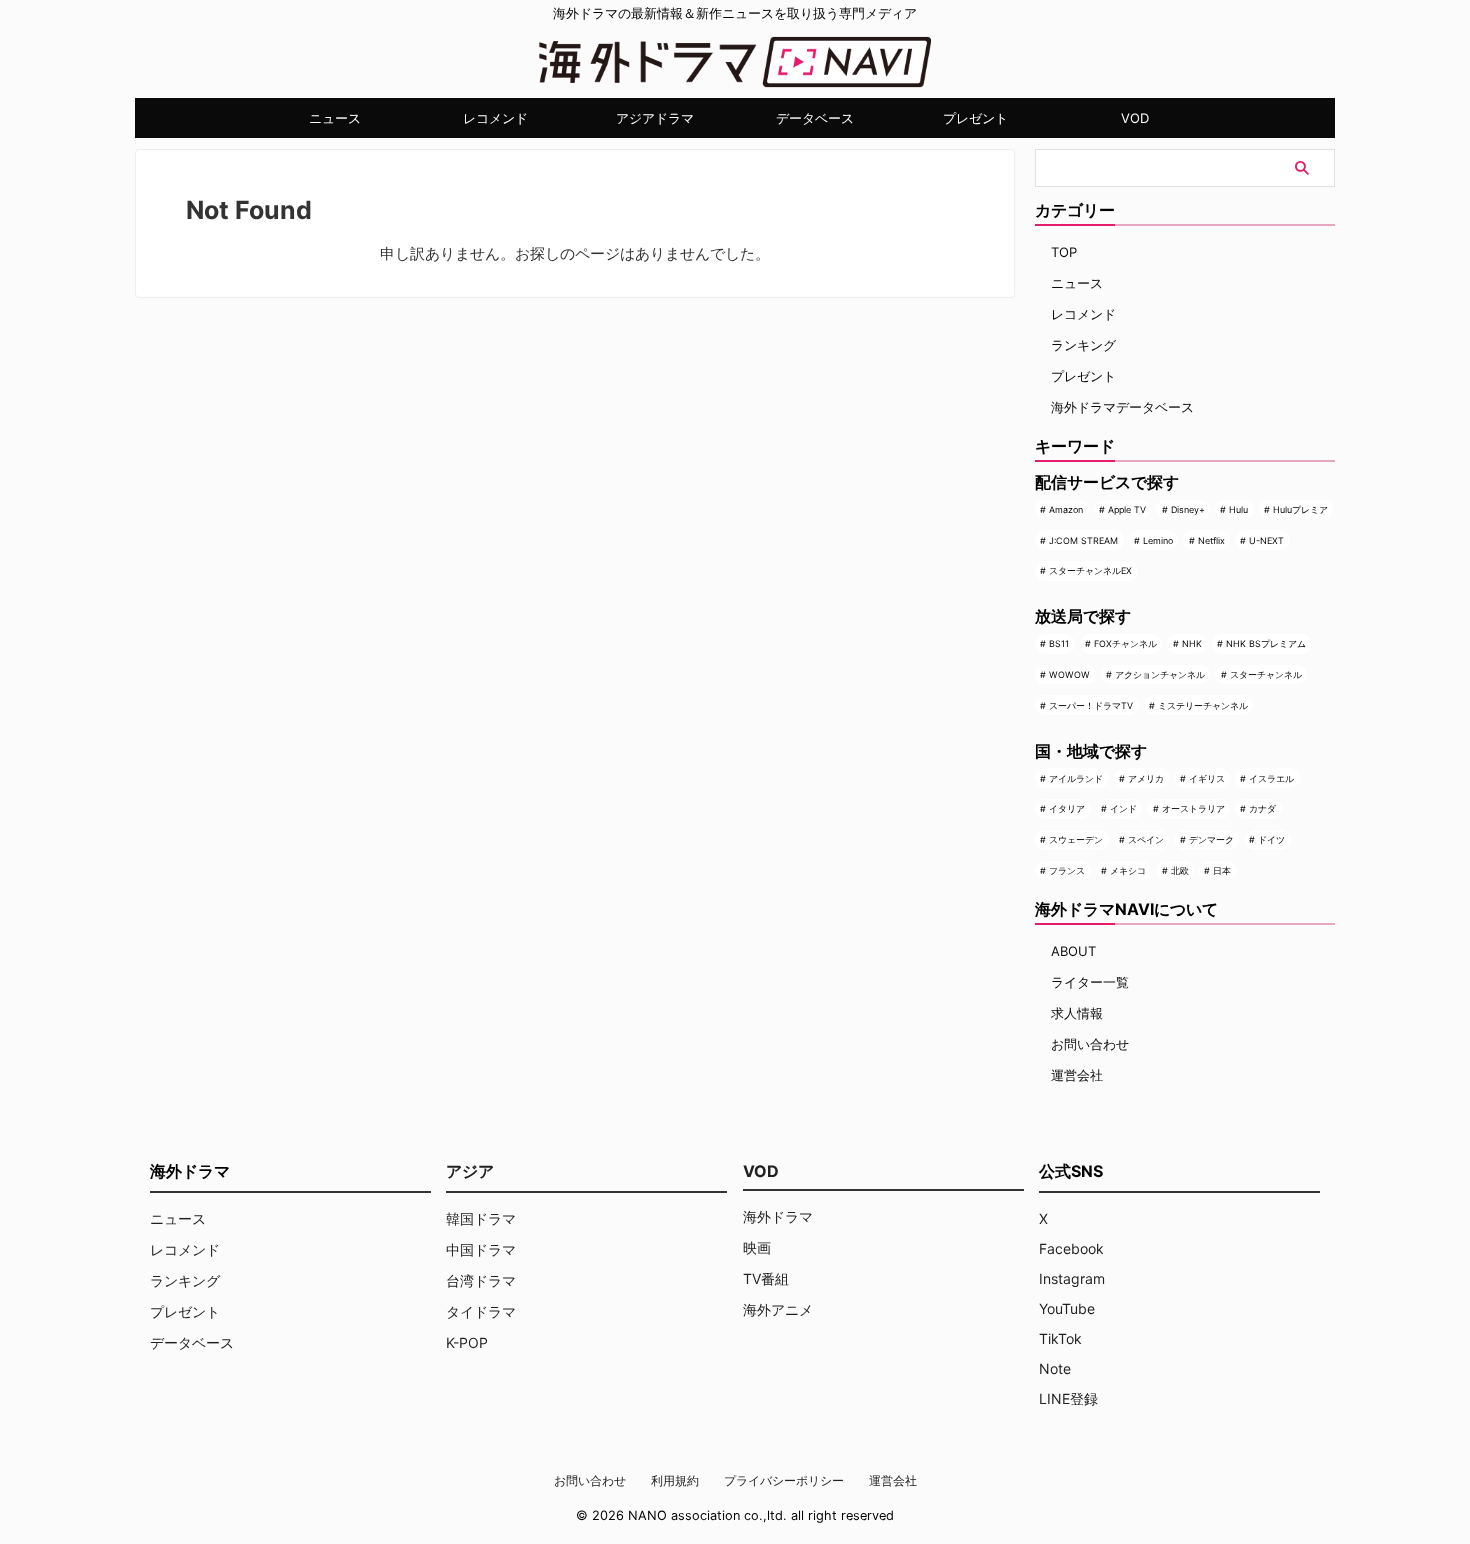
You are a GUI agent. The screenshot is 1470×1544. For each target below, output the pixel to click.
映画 (757, 1247)
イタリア (1067, 808)
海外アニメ (778, 1309)
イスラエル (1271, 778)
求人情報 (1077, 1013)
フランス (1067, 870)
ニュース (335, 118)
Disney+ (1188, 509)
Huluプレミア (1300, 509)
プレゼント (975, 118)
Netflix (1211, 540)
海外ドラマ (778, 1216)
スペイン (1146, 839)
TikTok (1060, 1338)
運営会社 (1077, 1075)
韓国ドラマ (481, 1218)
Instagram (1072, 1278)
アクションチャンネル (1160, 674)
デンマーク (1211, 839)
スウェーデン (1076, 839)
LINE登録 (1068, 1398)
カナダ (1262, 808)
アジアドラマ (655, 118)
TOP (1064, 252)
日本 (1222, 870)
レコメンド (495, 118)
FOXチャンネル (1125, 643)
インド (1123, 808)
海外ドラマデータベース (1122, 407)
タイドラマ (481, 1311)
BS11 (1059, 643)
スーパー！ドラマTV (1091, 705)
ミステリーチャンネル (1203, 705)
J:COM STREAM (1083, 540)
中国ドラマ (481, 1249)
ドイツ (1271, 839)
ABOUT (1073, 951)
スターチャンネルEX (1090, 570)
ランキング (1083, 345)
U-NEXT (1266, 540)
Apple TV (1127, 509)
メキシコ (1128, 870)
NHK (1192, 643)
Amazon (1066, 509)
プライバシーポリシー (784, 1480)
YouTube (1067, 1308)
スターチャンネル (1266, 674)
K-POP (467, 1342)
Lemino (1158, 540)
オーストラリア (1193, 808)
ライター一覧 (1090, 982)
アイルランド (1076, 778)
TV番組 (766, 1278)
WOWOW (1069, 674)
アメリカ (1146, 778)
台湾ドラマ (481, 1280)
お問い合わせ (1090, 1044)
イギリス (1207, 778)
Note (1055, 1368)
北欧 (1180, 870)
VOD (1135, 118)
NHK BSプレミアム (1266, 643)
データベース (815, 118)
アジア (470, 1171)
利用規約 (675, 1480)
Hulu (1238, 509)
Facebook (1071, 1248)
